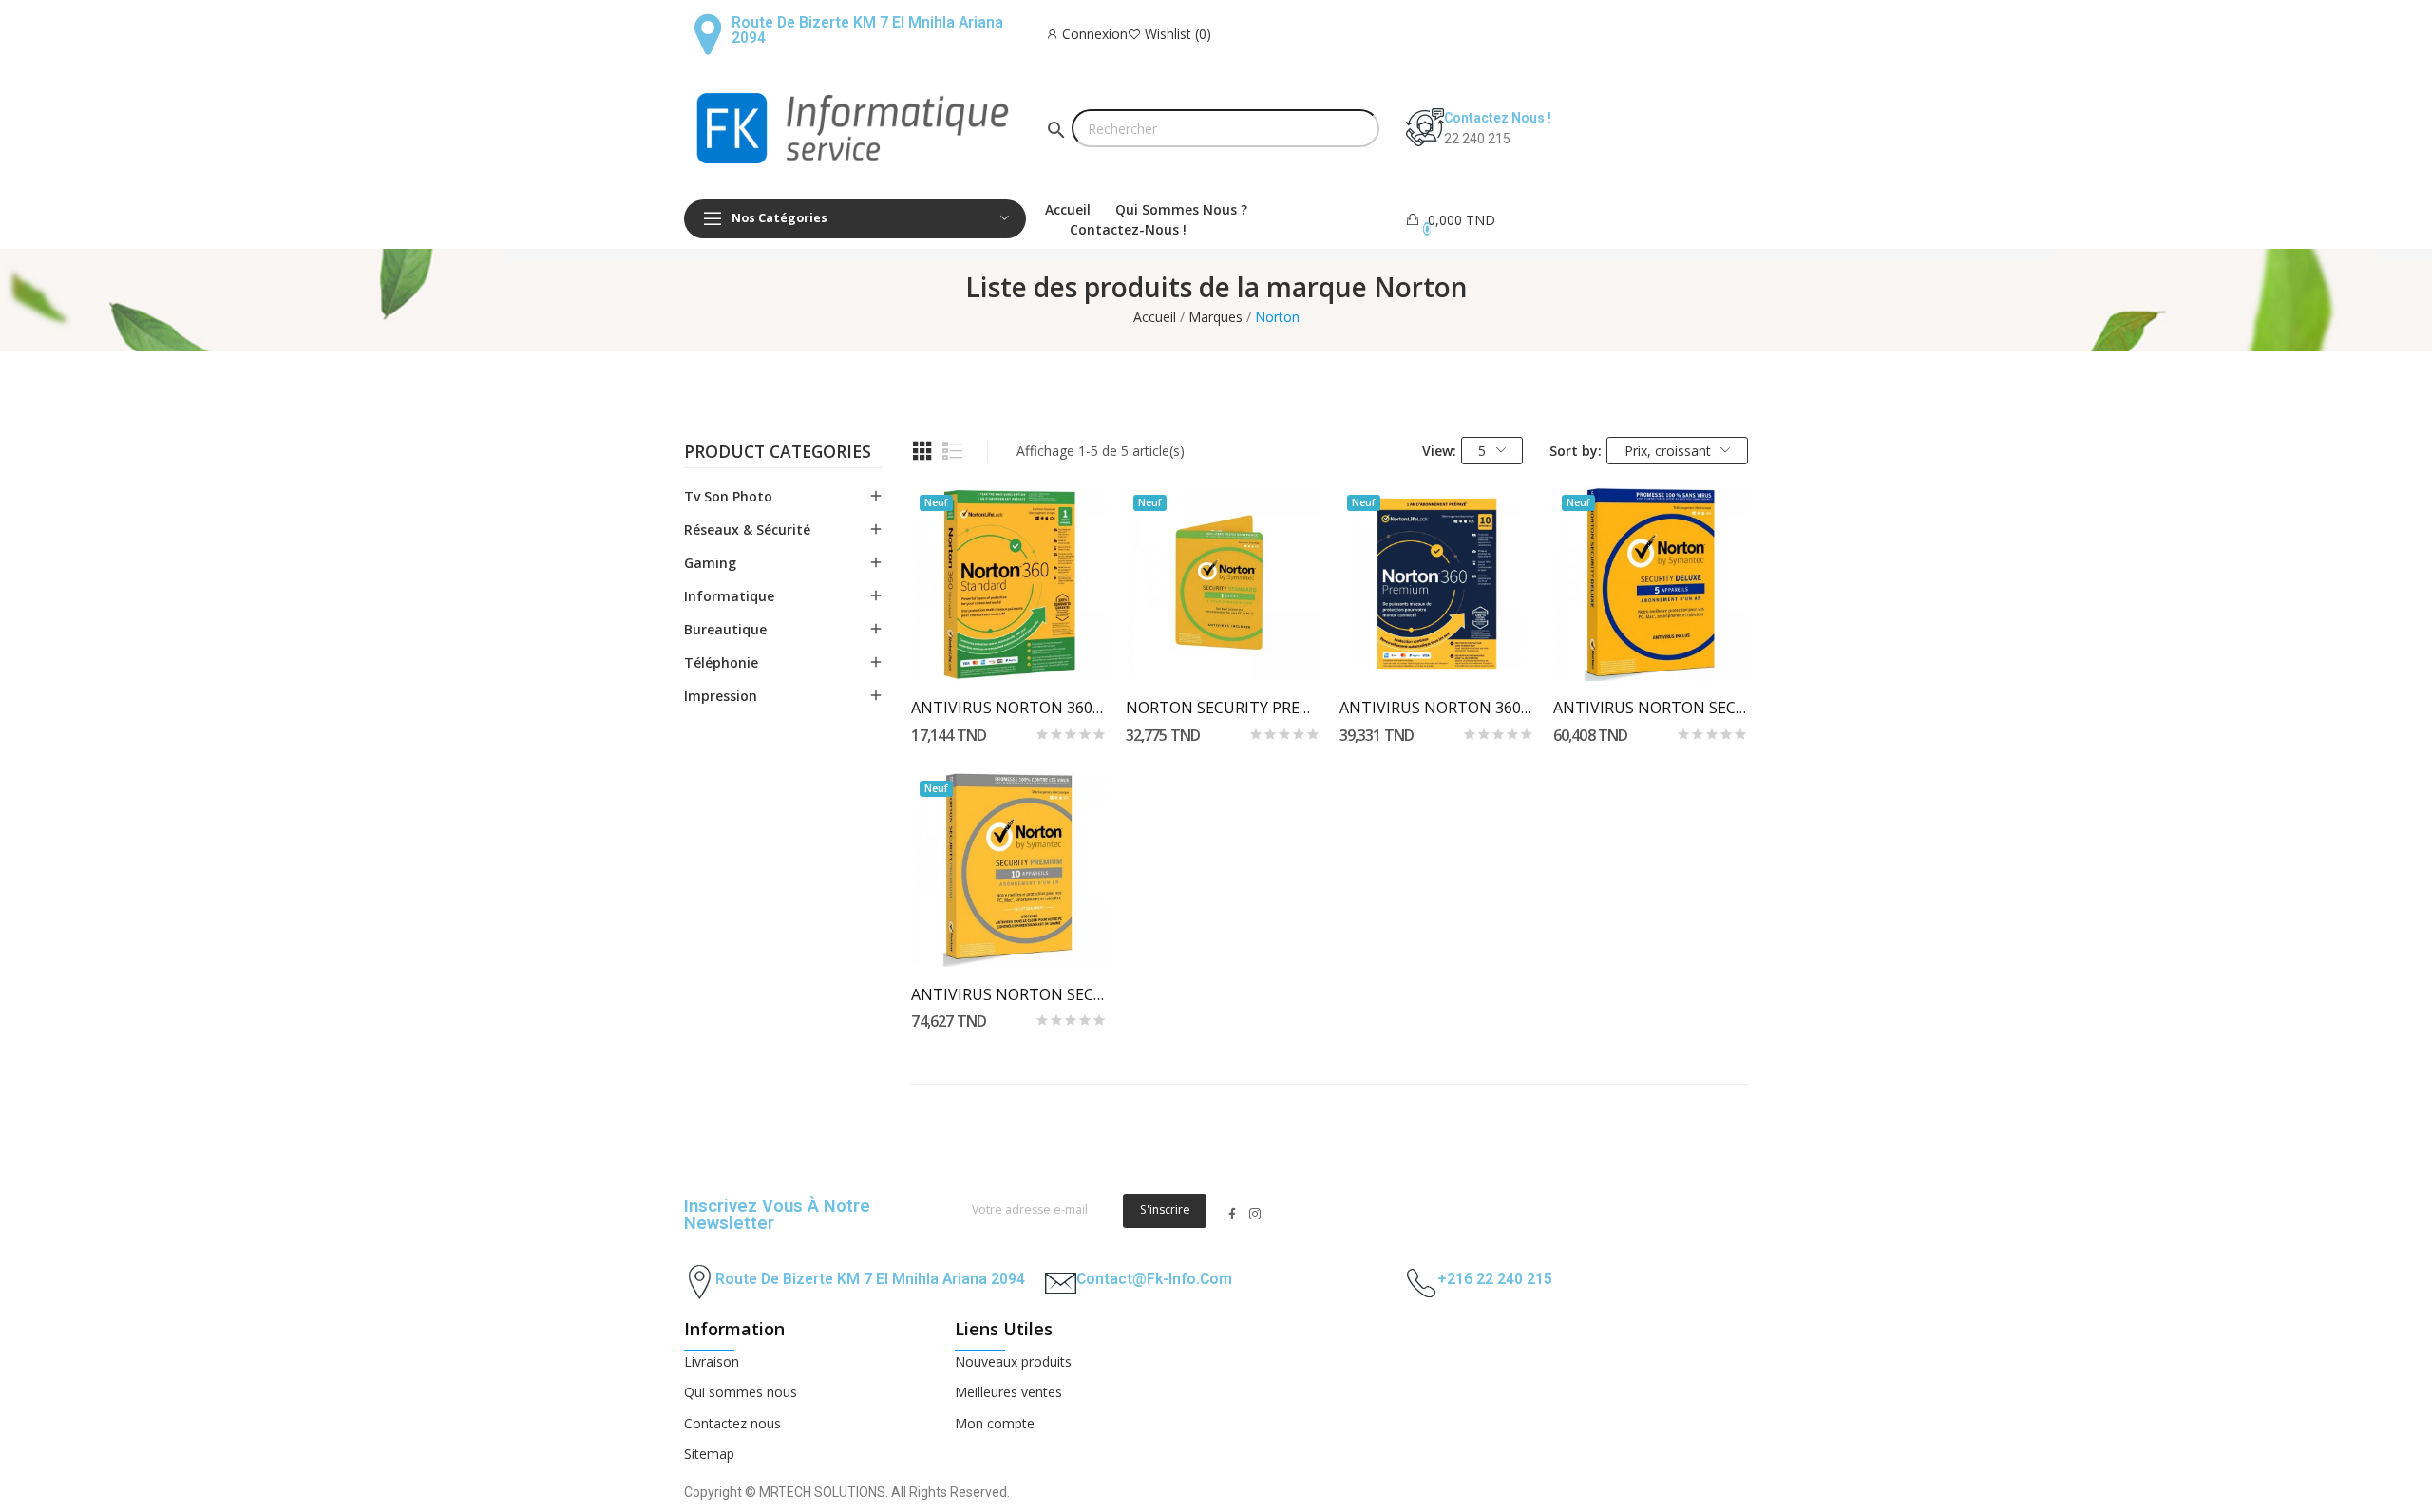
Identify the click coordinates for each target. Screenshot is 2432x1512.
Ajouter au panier (1008, 647)
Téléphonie (721, 662)
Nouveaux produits (1013, 1361)
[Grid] (922, 451)
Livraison (712, 1361)
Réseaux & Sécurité (747, 529)
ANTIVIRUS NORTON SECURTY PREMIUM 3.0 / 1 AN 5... (1651, 708)
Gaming (710, 563)
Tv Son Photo (728, 496)
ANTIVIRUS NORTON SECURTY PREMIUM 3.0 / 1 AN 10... (1008, 994)
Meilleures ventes (1008, 1392)
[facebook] (1232, 1214)
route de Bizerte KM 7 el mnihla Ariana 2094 (870, 1279)
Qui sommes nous (741, 1392)
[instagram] (1255, 1214)
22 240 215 (1477, 139)
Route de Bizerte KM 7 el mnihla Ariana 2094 (867, 30)
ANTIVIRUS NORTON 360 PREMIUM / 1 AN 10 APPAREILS (1437, 708)
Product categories (778, 453)
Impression (721, 696)
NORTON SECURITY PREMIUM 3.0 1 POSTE (1223, 708)
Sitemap (709, 1454)
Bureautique (725, 629)
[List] (953, 451)
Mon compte (995, 1423)
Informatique (729, 596)
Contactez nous (732, 1423)
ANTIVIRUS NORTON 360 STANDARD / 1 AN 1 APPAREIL (1008, 708)
